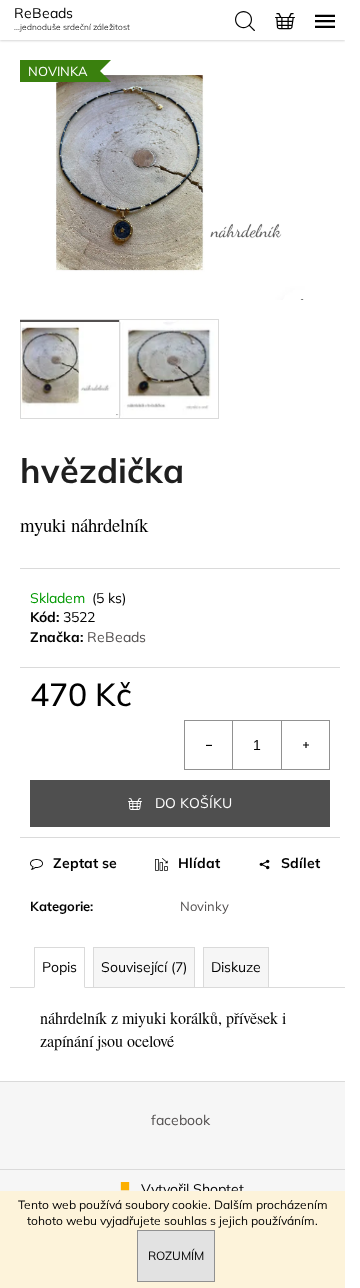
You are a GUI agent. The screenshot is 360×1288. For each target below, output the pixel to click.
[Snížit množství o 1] (209, 745)
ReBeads (116, 637)
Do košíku (193, 803)
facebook (180, 1120)
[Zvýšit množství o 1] (305, 745)
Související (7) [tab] (144, 967)
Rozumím (176, 1255)
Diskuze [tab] (236, 967)
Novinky (204, 906)
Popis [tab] (59, 967)
